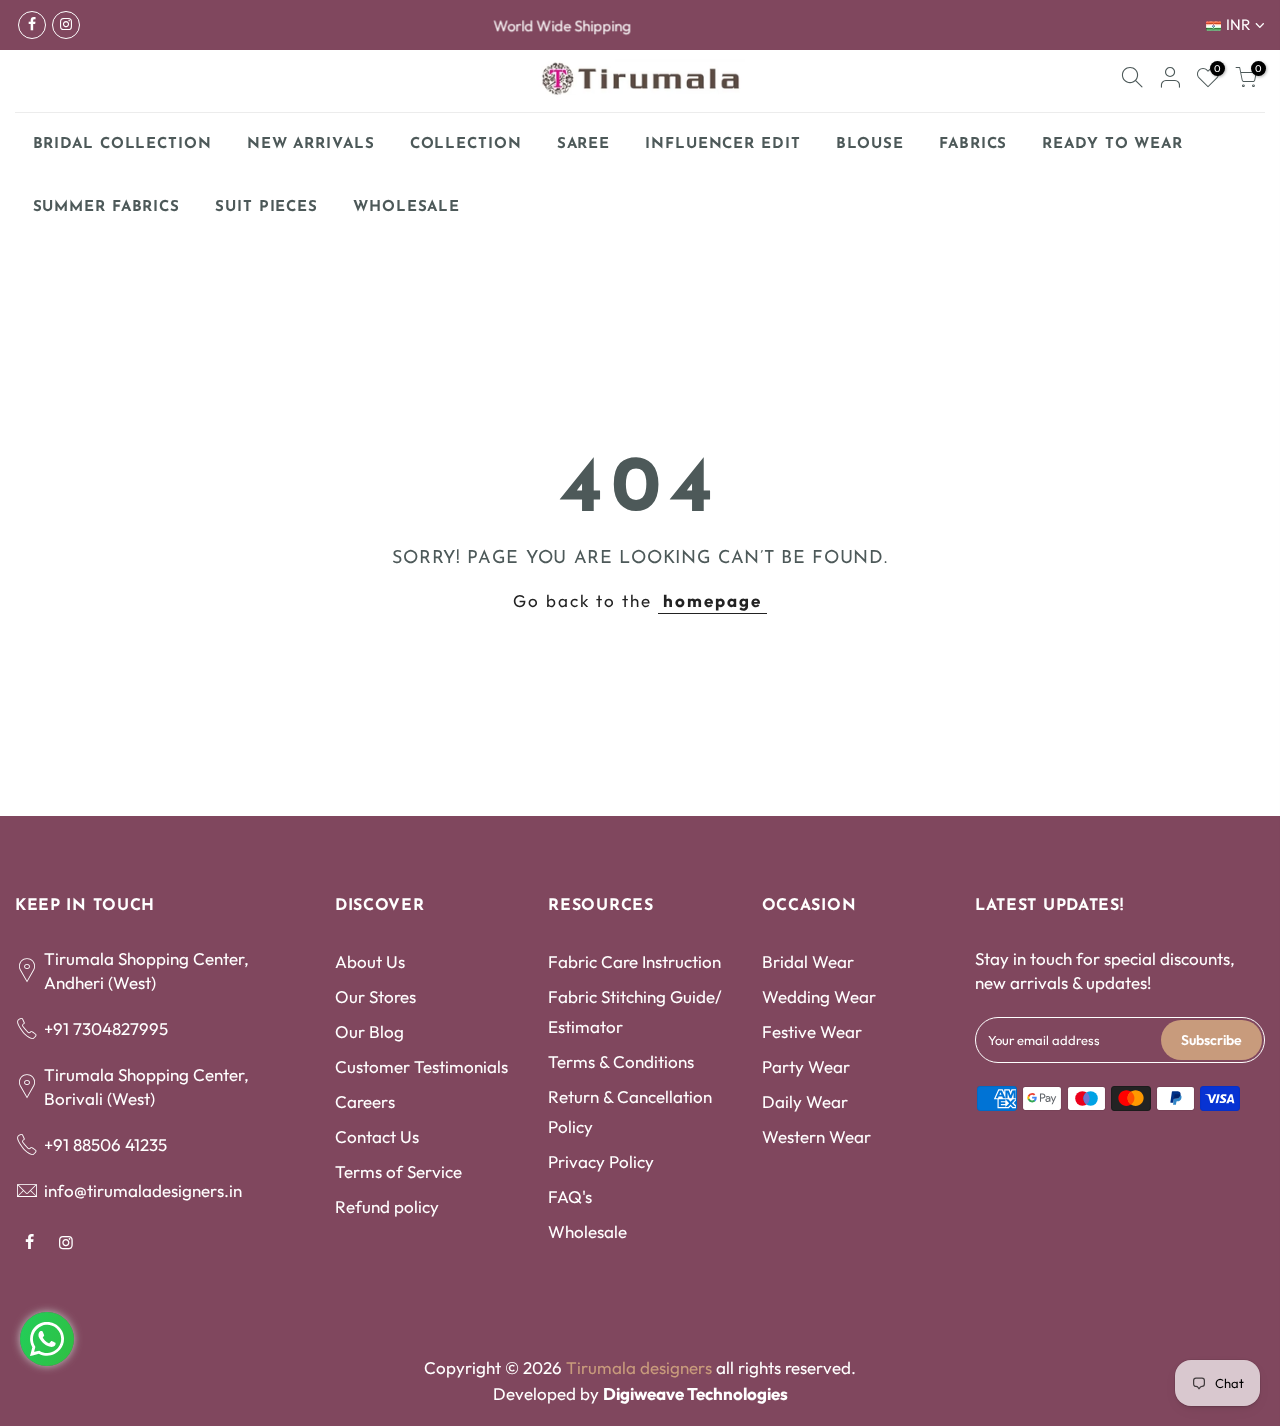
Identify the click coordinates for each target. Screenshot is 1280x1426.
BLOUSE (870, 144)
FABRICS (973, 144)
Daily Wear (805, 1101)
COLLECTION (466, 144)
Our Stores (375, 996)
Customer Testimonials (421, 1066)
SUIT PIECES (266, 207)
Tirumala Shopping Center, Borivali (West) (146, 1086)
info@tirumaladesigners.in (143, 1190)
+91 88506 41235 (105, 1144)
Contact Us (377, 1136)
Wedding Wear (819, 996)
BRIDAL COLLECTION (122, 144)
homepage (712, 600)
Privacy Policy (601, 1161)
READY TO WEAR (1112, 144)
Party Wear (806, 1066)
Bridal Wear (808, 961)
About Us (370, 961)
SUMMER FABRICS (114, 202)
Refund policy (387, 1206)
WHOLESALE (406, 207)
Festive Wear (812, 1031)
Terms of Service (398, 1171)
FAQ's (570, 1196)
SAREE (584, 144)
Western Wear (816, 1136)
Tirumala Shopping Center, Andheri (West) (146, 970)
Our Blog (369, 1031)
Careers (365, 1101)
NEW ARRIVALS (311, 144)
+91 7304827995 (106, 1028)
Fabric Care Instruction (634, 961)
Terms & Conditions (621, 1061)
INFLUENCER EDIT (723, 144)
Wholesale (587, 1231)
